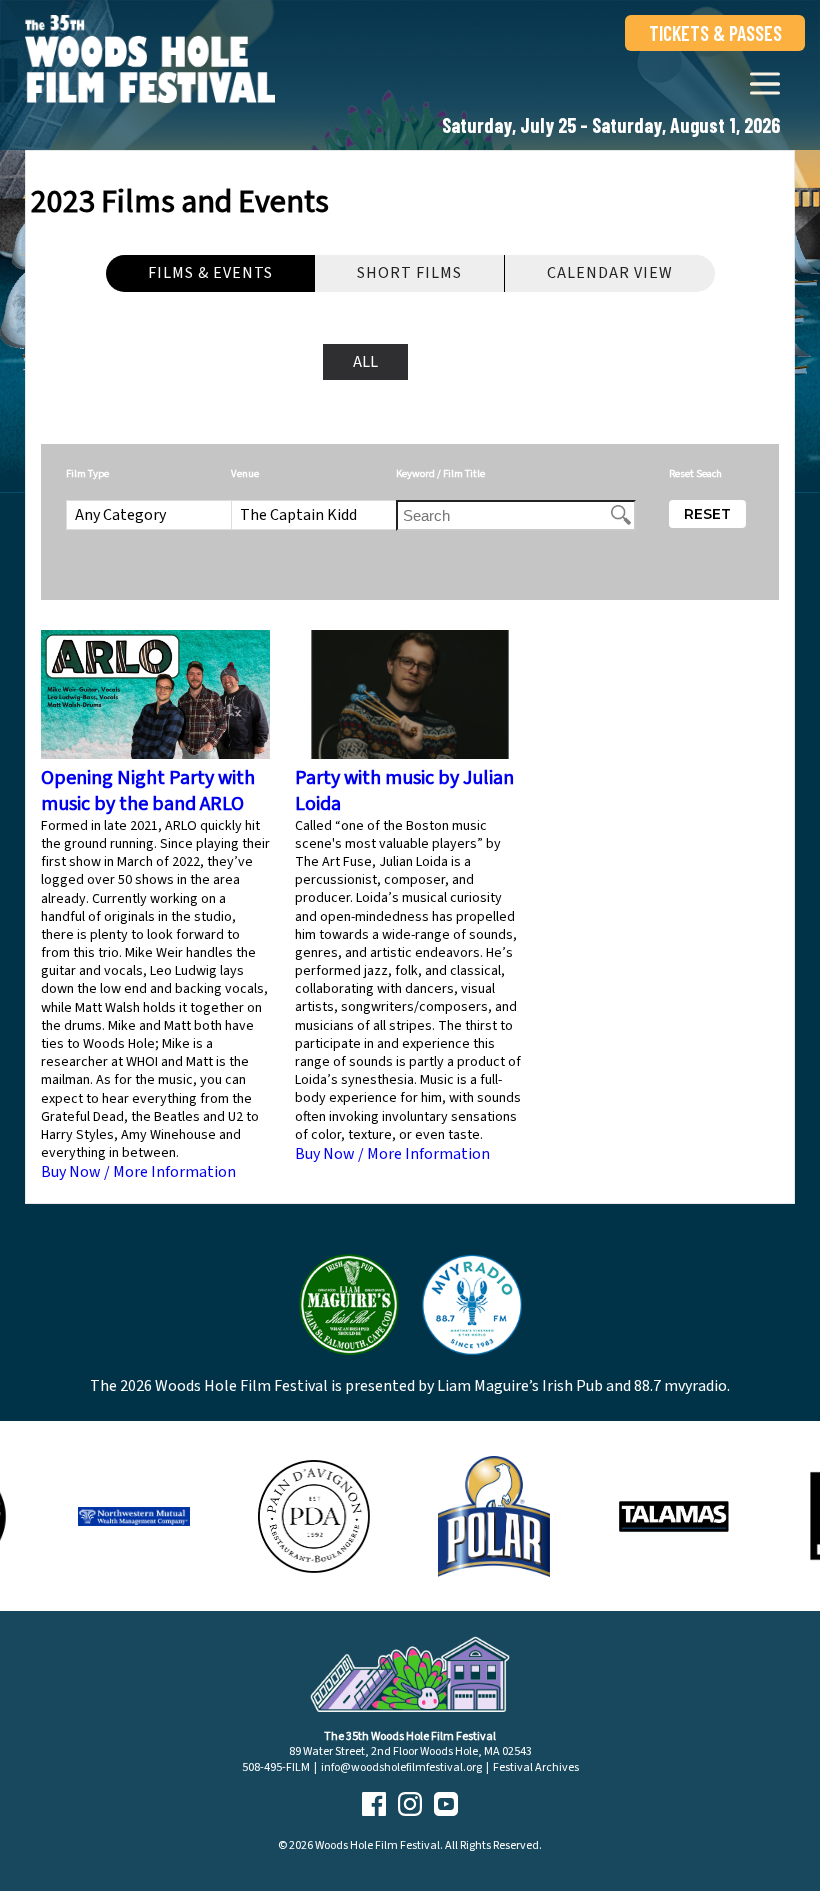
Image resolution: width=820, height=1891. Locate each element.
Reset (707, 514)
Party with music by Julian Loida (404, 791)
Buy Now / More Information (138, 1172)
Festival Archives (536, 1767)
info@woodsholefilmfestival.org (401, 1767)
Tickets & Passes (715, 33)
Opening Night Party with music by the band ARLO (148, 791)
